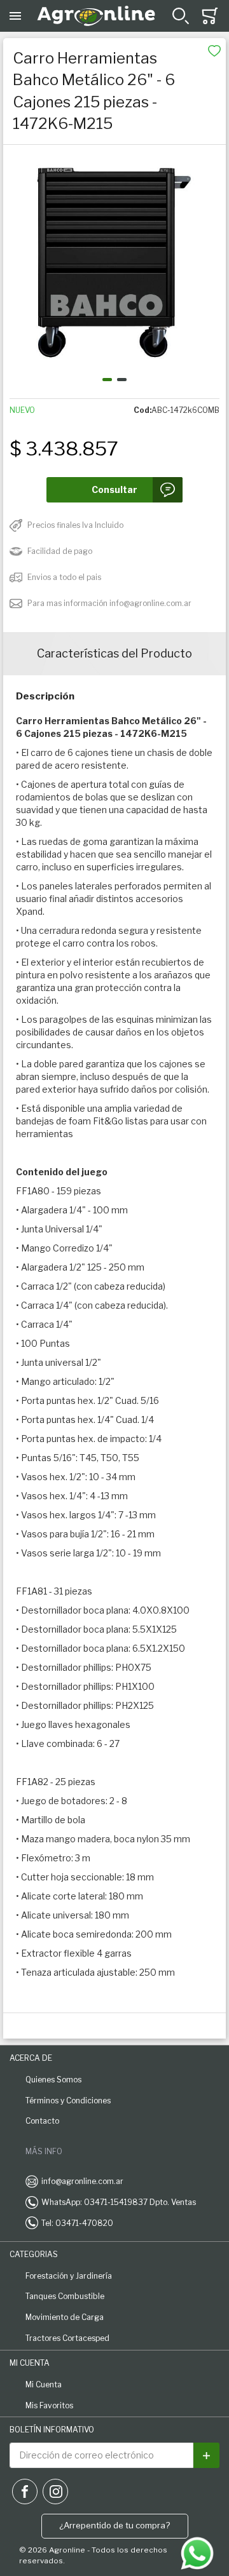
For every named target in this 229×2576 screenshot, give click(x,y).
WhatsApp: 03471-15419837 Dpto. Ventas (119, 2202)
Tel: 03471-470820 (77, 2223)
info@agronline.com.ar (82, 2181)
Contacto (42, 2121)
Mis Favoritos (49, 2405)
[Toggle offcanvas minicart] (210, 16)
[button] (107, 380)
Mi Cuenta (44, 2384)
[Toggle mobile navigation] (15, 16)
